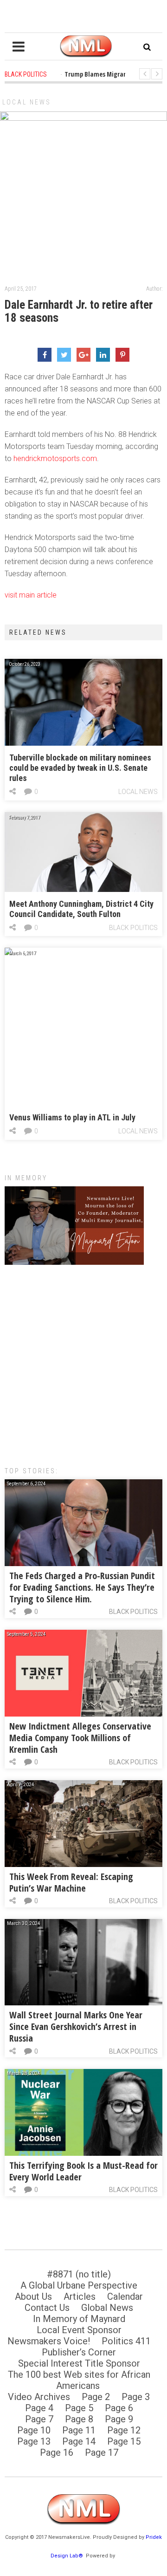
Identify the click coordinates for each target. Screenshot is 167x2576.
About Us (33, 2296)
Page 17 (102, 2452)
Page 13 (34, 2441)
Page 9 (119, 2419)
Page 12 (124, 2430)
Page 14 (79, 2441)
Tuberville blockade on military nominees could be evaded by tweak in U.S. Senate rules (80, 768)
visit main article (31, 595)
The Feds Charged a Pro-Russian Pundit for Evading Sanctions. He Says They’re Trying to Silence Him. (82, 1587)
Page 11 (79, 2430)
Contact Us (47, 2308)
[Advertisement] (83, 1361)
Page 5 (79, 2408)
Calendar (125, 2296)
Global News (107, 2308)
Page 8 (79, 2419)
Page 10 (34, 2430)
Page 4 (39, 2408)
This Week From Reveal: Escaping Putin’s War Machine (71, 1882)
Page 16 (57, 2452)
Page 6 (119, 2408)
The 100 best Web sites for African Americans (79, 2380)
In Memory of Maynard (79, 2319)
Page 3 (136, 2397)
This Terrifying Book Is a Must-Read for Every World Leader (83, 2171)
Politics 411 (126, 2341)
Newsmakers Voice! (49, 2341)
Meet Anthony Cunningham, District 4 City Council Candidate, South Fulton (81, 909)
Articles (80, 2296)
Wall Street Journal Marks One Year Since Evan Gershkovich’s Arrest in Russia (76, 2026)
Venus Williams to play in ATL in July (72, 1117)
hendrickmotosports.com (55, 459)
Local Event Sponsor (79, 2330)
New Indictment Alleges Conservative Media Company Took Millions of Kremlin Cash (80, 1738)
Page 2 (96, 2397)
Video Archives (39, 2397)
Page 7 (39, 2419)
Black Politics (133, 928)
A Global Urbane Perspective (79, 2285)
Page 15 (124, 2441)
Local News (27, 102)
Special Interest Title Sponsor (79, 2363)
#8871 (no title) (79, 2274)
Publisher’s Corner (79, 2352)
